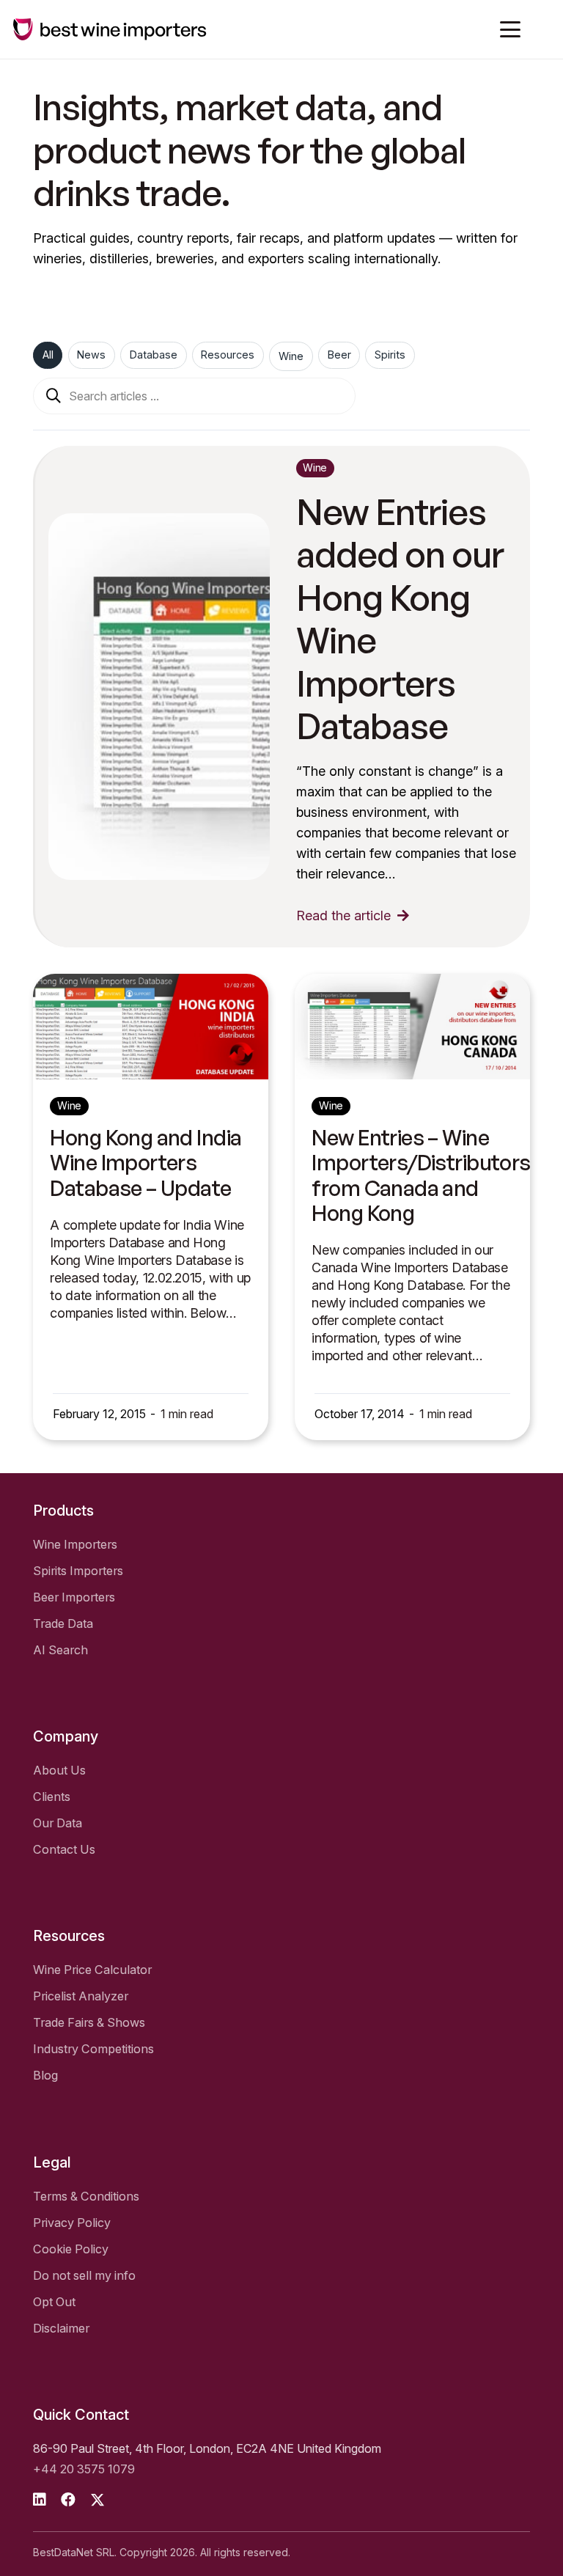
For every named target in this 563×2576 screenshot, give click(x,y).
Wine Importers (75, 1544)
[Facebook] (68, 2500)
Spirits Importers (78, 1571)
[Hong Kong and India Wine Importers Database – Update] (151, 1027)
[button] (511, 29)
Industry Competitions (93, 2049)
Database (154, 355)
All (48, 355)
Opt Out (54, 2302)
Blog (45, 2075)
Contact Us (64, 1849)
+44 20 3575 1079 (84, 2469)
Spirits (390, 355)
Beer (339, 355)
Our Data (58, 1823)
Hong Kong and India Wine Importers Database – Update (146, 1163)
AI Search (60, 1650)
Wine (291, 356)
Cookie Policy (71, 2249)
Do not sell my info (84, 2275)
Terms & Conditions (86, 2196)
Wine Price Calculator (92, 1970)
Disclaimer (61, 2328)
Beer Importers (74, 1597)
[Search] (54, 396)
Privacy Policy (72, 2223)
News (91, 355)
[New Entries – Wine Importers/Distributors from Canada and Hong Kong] (412, 1027)
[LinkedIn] (40, 2500)
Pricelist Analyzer (81, 1996)
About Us (59, 1770)
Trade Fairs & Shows (89, 2022)
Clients (52, 1797)
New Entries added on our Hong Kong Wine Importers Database (400, 619)
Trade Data (63, 1623)
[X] (97, 2500)
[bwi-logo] (110, 29)
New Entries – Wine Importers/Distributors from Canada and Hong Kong (421, 1175)
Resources (228, 355)
